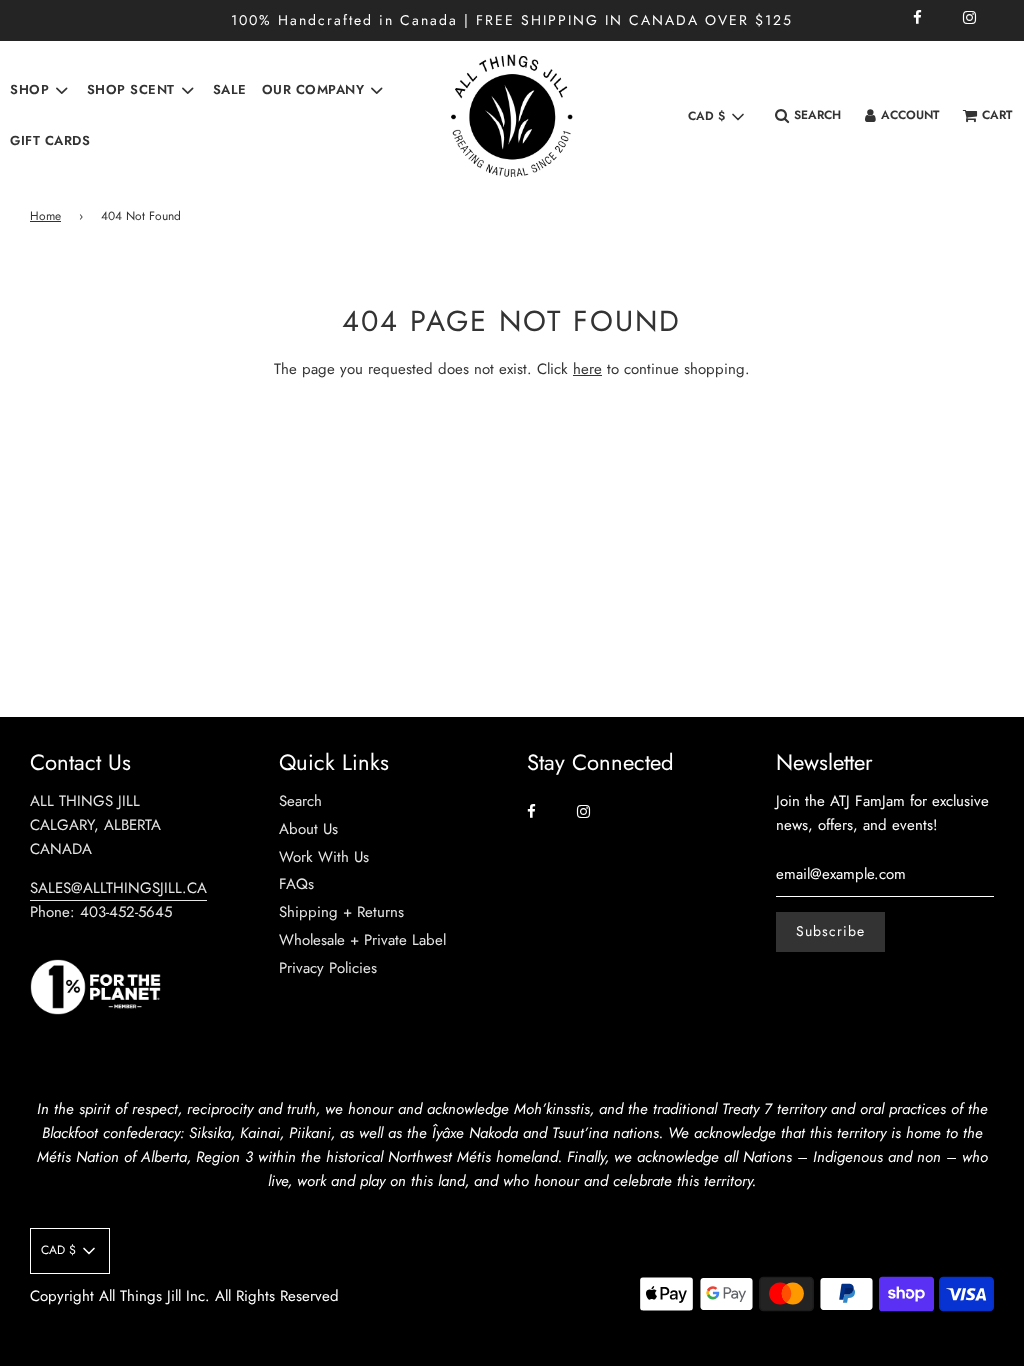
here (587, 369)
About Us (308, 829)
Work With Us (324, 857)
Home (45, 216)
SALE (230, 89)
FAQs (296, 884)
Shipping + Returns (341, 912)
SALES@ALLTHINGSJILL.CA (118, 888)
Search (300, 801)
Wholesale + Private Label (362, 940)
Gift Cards (50, 140)
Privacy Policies (328, 968)
